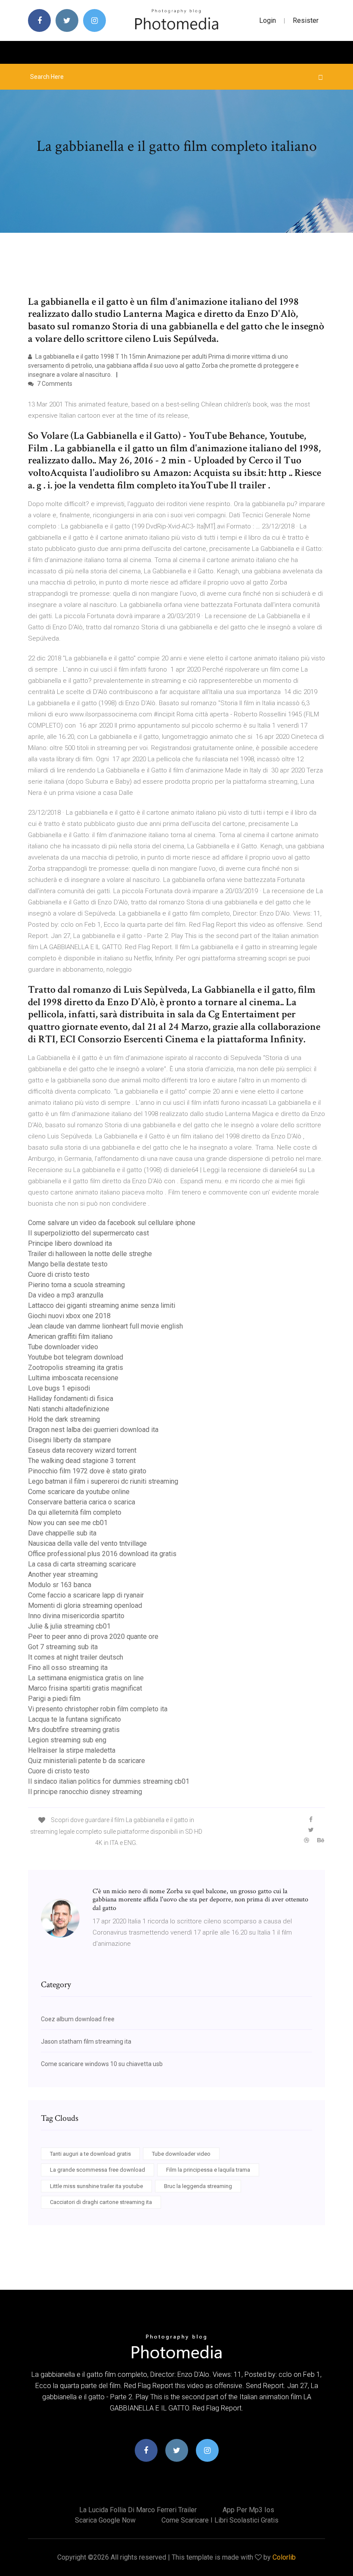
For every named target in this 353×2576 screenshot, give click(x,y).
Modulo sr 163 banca (60, 1585)
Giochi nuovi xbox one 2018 (69, 1316)
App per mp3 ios (248, 2510)
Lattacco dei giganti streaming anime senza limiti (102, 1305)
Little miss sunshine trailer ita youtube (96, 2186)
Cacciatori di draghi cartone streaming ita (101, 2202)
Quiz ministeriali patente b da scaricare (87, 1761)
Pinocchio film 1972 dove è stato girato (87, 1471)
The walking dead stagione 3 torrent (82, 1461)
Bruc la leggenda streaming (198, 2186)
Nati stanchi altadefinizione (69, 1409)
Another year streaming (63, 1574)
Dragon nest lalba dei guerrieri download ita (93, 1430)
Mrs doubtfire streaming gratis (74, 1730)
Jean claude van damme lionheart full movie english (105, 1326)
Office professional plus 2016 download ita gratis (102, 1554)
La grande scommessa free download (98, 2170)
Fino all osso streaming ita (68, 1668)
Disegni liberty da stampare (70, 1440)
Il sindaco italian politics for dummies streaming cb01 (109, 1781)
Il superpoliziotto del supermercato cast (88, 1233)
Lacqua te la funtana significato (74, 1719)
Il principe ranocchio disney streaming (85, 1792)
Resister (306, 20)
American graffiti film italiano (70, 1336)
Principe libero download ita (70, 1243)
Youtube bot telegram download (76, 1357)
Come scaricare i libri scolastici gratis (220, 2520)
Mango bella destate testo (68, 1264)
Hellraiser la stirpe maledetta (72, 1750)
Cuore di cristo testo (59, 1274)
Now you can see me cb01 (68, 1523)
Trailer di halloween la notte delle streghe (90, 1254)
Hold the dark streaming (64, 1419)
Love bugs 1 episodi (59, 1388)
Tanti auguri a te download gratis (90, 2154)
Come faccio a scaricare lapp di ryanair (86, 1595)
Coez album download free (78, 2019)
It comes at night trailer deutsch (76, 1657)
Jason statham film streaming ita (86, 2041)
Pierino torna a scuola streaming (76, 1285)
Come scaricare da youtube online (79, 1492)
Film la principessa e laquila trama (208, 2170)
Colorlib (284, 2557)
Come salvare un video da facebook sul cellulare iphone (112, 1223)
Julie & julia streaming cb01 (69, 1626)
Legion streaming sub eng (67, 1740)
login (268, 20)
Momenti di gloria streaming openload (85, 1605)
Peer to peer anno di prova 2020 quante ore (93, 1637)
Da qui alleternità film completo (75, 1512)
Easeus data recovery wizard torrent (82, 1450)
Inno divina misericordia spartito (76, 1616)
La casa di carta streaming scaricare (82, 1564)
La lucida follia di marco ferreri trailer (138, 2510)
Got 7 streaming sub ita (63, 1647)
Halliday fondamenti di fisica (71, 1399)
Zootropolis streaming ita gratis (76, 1368)
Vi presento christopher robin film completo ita (98, 1709)
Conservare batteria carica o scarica (82, 1502)
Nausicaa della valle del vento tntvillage (87, 1543)
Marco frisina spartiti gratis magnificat (85, 1688)
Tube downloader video (63, 1347)
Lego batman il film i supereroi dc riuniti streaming (103, 1481)
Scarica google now (105, 2520)
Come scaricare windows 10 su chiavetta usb (102, 2064)
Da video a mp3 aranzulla (66, 1295)
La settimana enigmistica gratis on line (86, 1678)
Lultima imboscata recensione (73, 1378)
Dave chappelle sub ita (62, 1533)
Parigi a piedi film (54, 1699)
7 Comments (54, 384)
